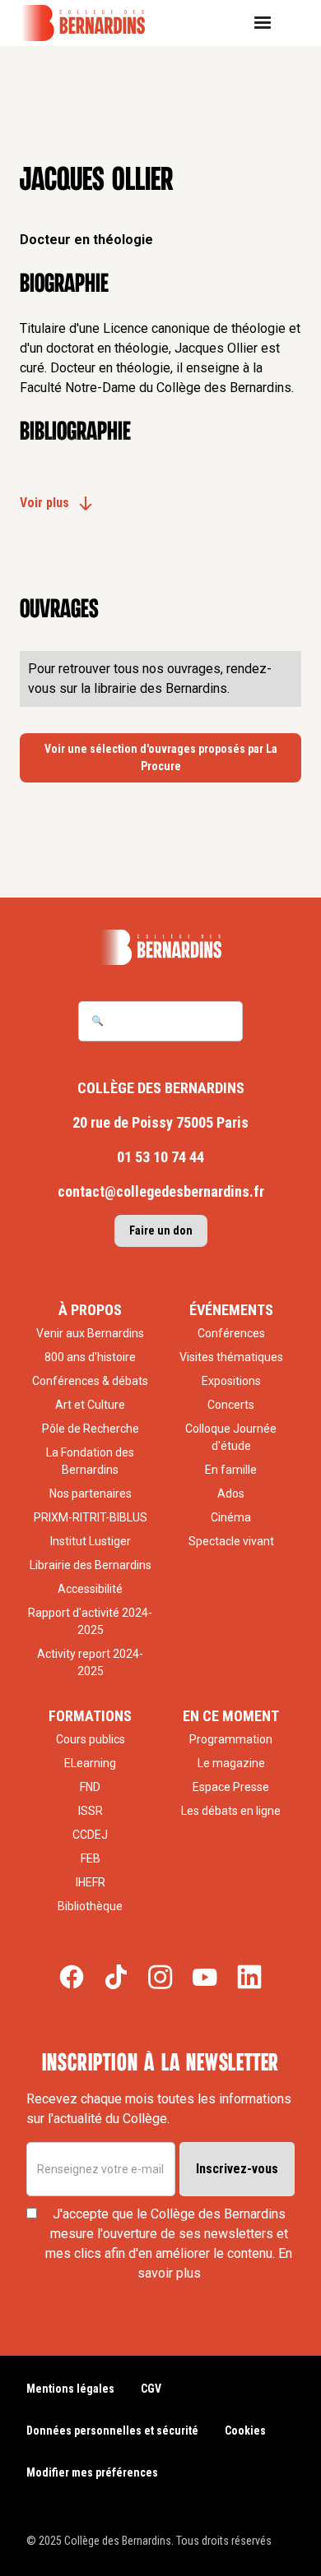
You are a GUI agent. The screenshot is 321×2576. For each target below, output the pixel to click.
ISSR (91, 1811)
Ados (231, 1493)
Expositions (231, 1381)
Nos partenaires (91, 1493)
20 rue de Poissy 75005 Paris (160, 1122)
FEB (91, 1858)
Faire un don (161, 1230)
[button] (269, 23)
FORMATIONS (90, 1716)
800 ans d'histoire (90, 1357)
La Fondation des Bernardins (90, 1461)
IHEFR (91, 1882)
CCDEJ (90, 1835)
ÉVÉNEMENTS (231, 1310)
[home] (95, 23)
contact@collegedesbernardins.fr (161, 1191)
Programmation (231, 1739)
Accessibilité (90, 1589)
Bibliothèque (90, 1906)
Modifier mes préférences (92, 2472)
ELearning (90, 1763)
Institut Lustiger (91, 1541)
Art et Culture (90, 1405)
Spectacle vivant (231, 1541)
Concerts (231, 1405)
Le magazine (231, 1763)
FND (90, 1787)
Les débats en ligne (231, 1811)
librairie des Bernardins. (162, 688)
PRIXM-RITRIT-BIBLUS (91, 1517)
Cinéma (231, 1517)
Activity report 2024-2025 (90, 1662)
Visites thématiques (231, 1357)
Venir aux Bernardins (90, 1333)
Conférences (231, 1333)
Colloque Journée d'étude (231, 1437)
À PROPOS (90, 1310)
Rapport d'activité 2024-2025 (90, 1621)
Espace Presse (231, 1787)
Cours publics (91, 1739)
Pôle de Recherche (91, 1429)
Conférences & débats (90, 1381)
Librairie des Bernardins (91, 1565)
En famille (231, 1470)
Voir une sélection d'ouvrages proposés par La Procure (161, 757)
